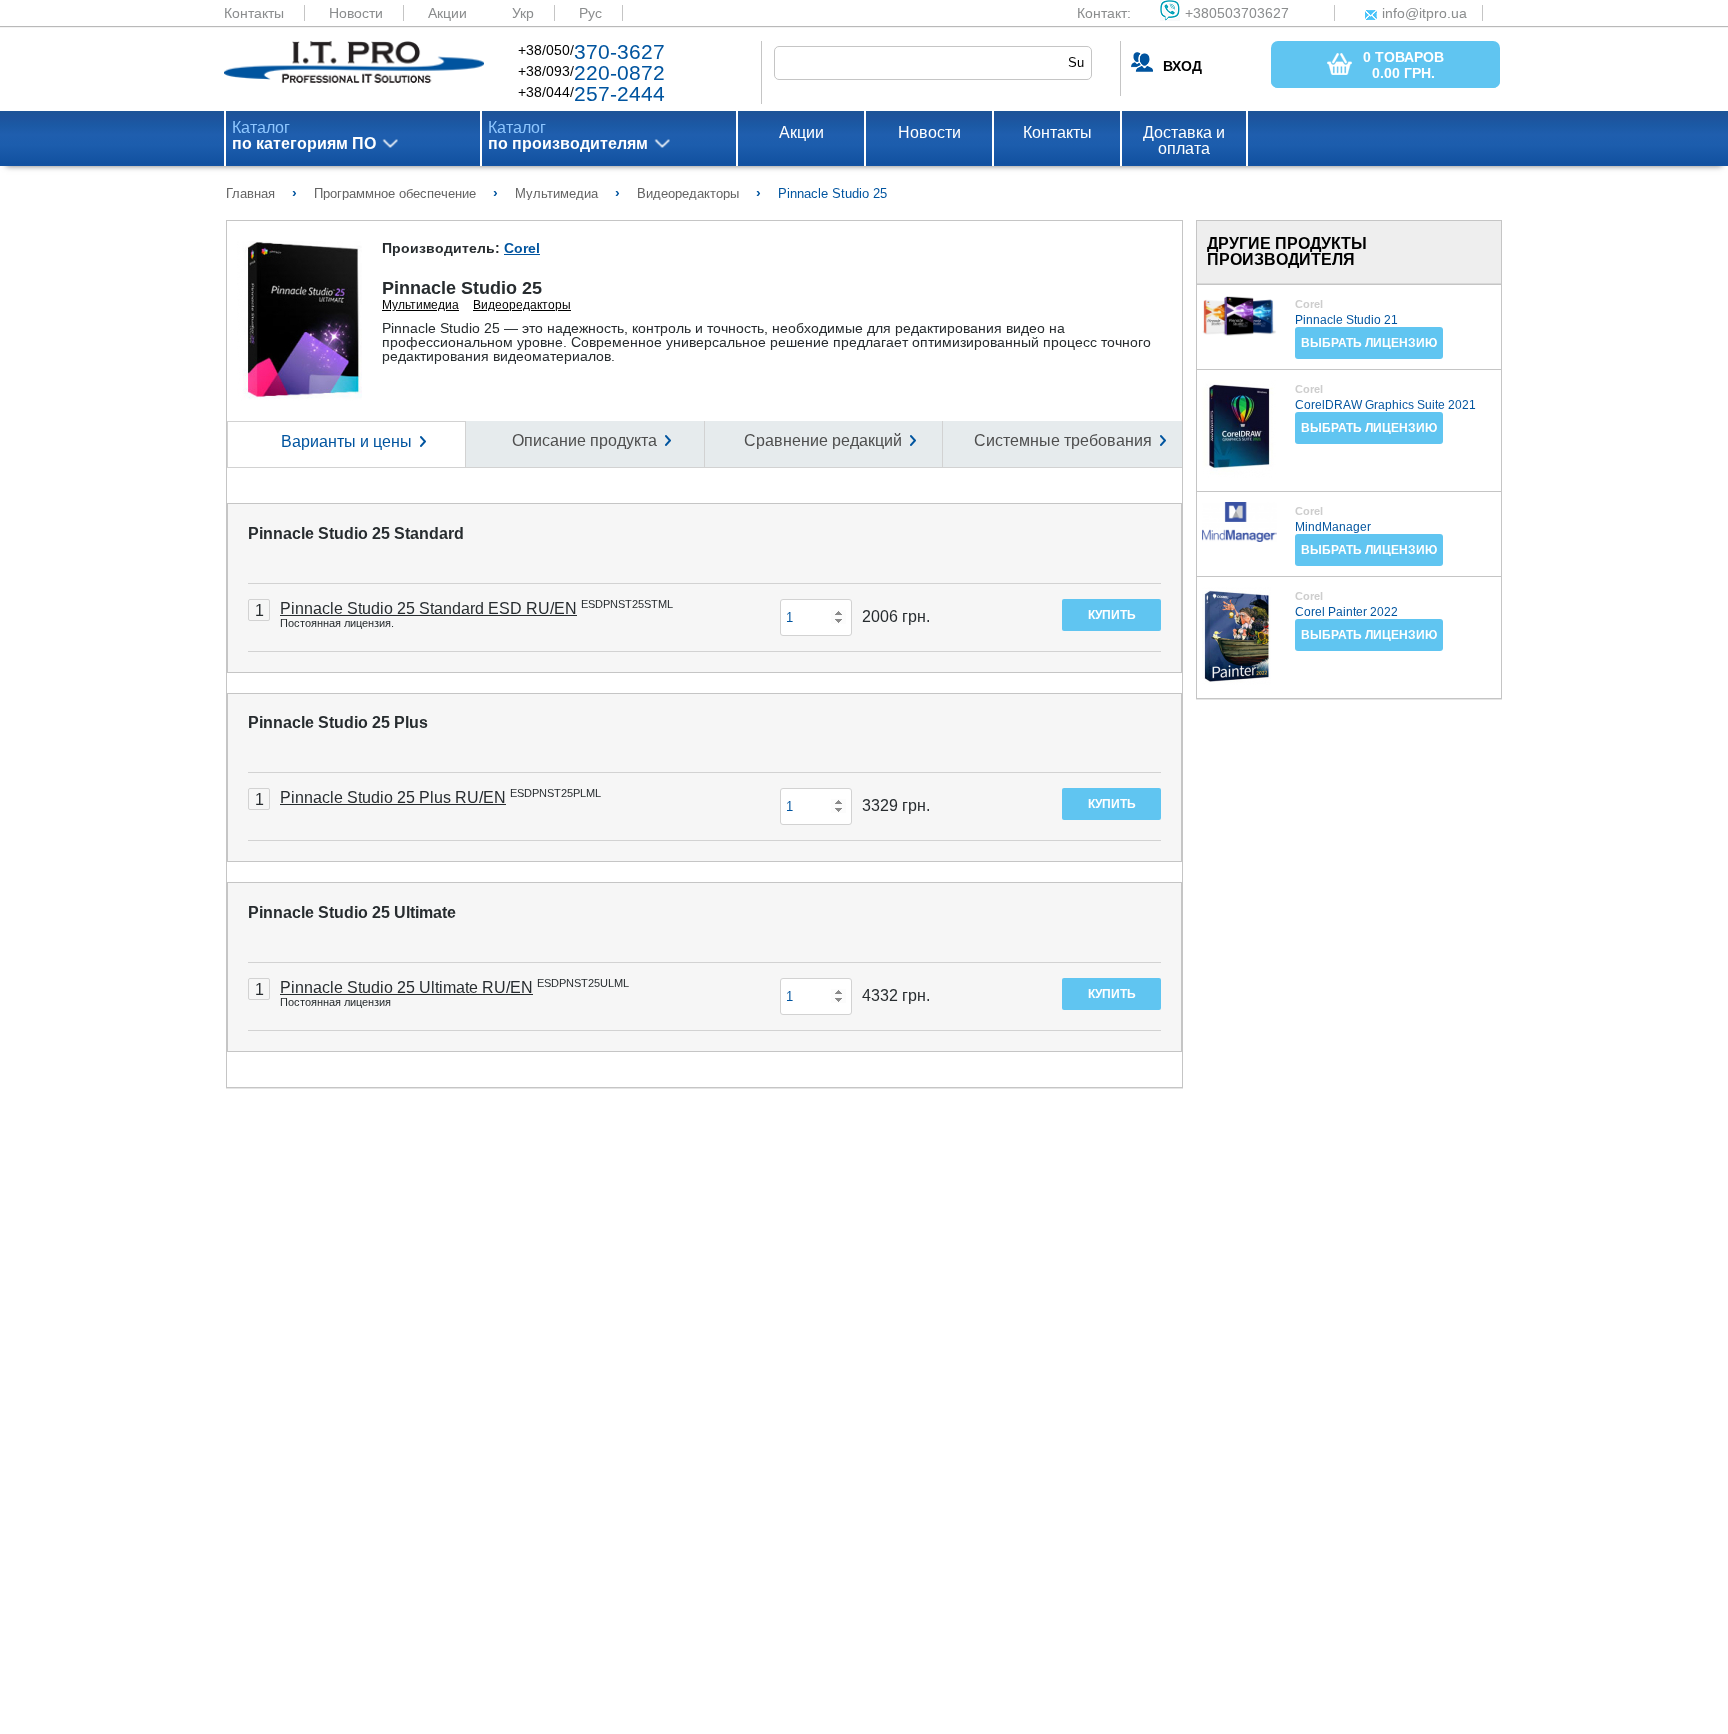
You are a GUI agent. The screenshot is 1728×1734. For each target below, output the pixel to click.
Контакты (254, 13)
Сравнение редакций (823, 440)
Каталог (304, 136)
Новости (356, 13)
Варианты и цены (346, 441)
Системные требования (1063, 440)
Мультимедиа (420, 305)
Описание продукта (584, 440)
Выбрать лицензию (1369, 343)
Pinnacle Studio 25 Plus (338, 722)
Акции (447, 13)
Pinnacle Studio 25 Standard (356, 533)
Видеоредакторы (522, 305)
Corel (522, 248)
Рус (590, 13)
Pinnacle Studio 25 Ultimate (352, 912)
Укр (523, 13)
